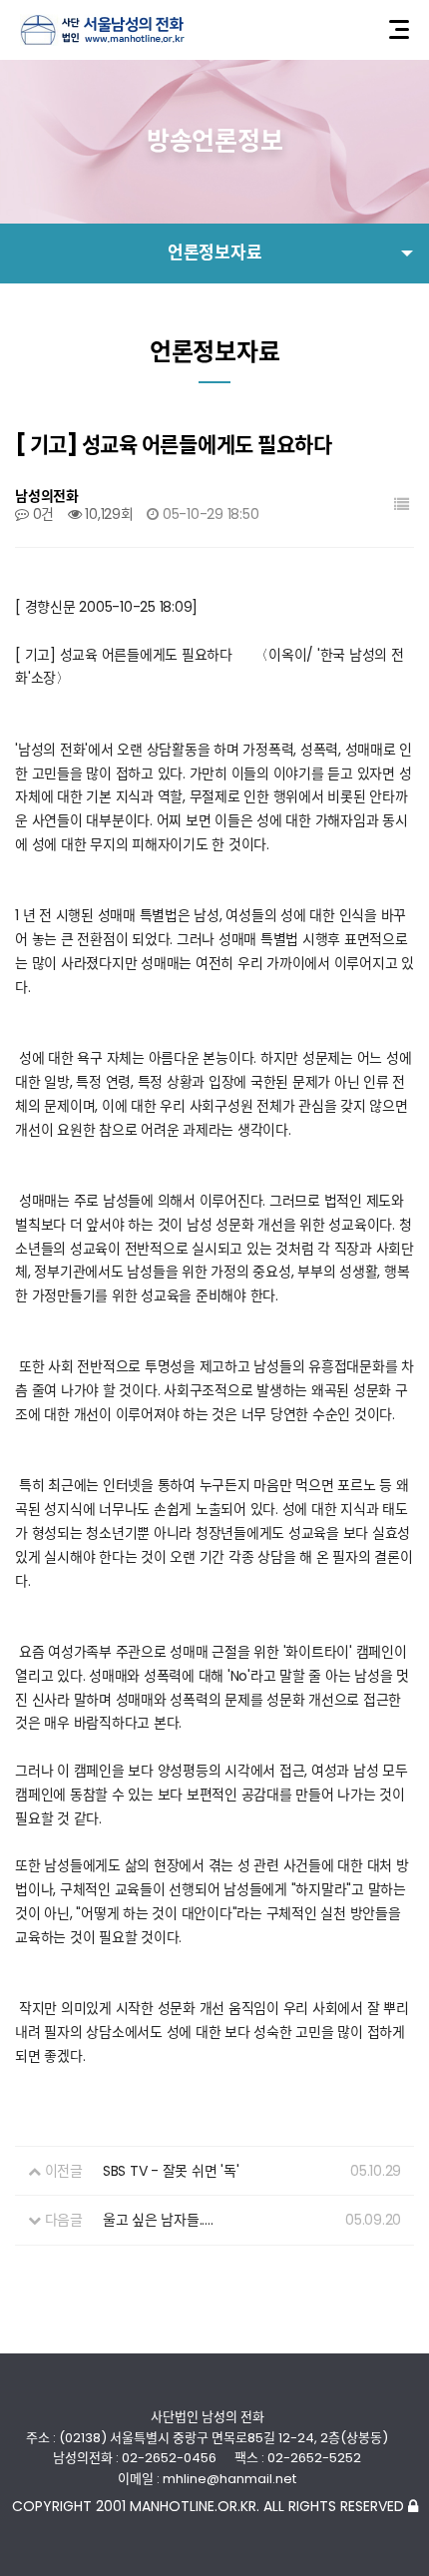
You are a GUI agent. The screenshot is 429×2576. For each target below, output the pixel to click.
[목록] (402, 505)
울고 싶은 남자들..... (158, 2220)
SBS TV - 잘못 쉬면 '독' (171, 2171)
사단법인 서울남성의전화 (102, 30)
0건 (41, 514)
